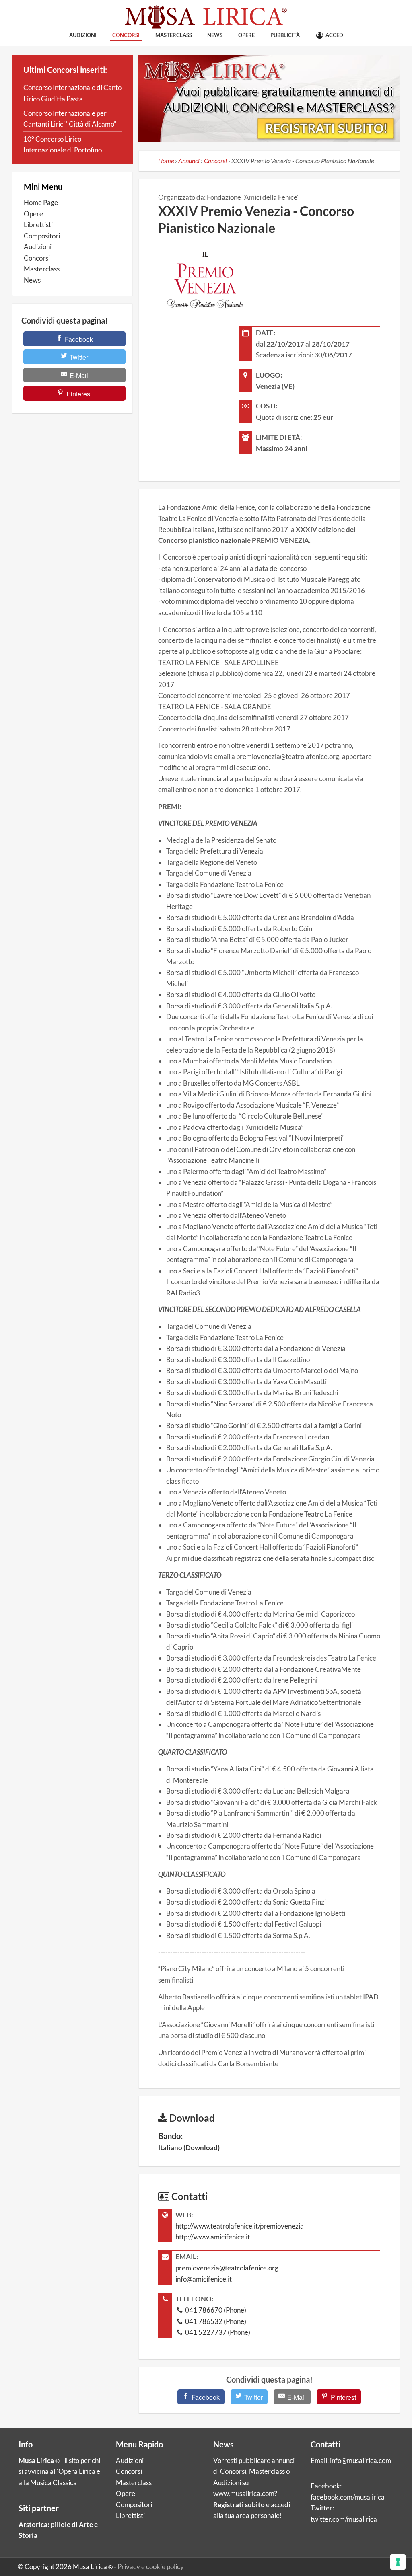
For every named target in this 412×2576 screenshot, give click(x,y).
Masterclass (174, 35)
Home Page (41, 202)
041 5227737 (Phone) (217, 2332)
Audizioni (83, 35)
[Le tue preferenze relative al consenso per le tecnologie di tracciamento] (398, 2562)
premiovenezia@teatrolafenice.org (227, 2268)
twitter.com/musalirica (344, 2519)
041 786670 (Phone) (215, 2310)
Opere (246, 35)
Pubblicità (285, 35)
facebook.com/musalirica (348, 2497)
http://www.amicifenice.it (213, 2237)
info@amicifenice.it (204, 2279)
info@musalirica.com (360, 2460)
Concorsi (126, 35)
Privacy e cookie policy (151, 2567)
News (215, 35)
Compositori (42, 236)
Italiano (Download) (189, 2148)
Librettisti (38, 225)
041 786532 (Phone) (215, 2321)
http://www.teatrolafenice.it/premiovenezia (240, 2226)
